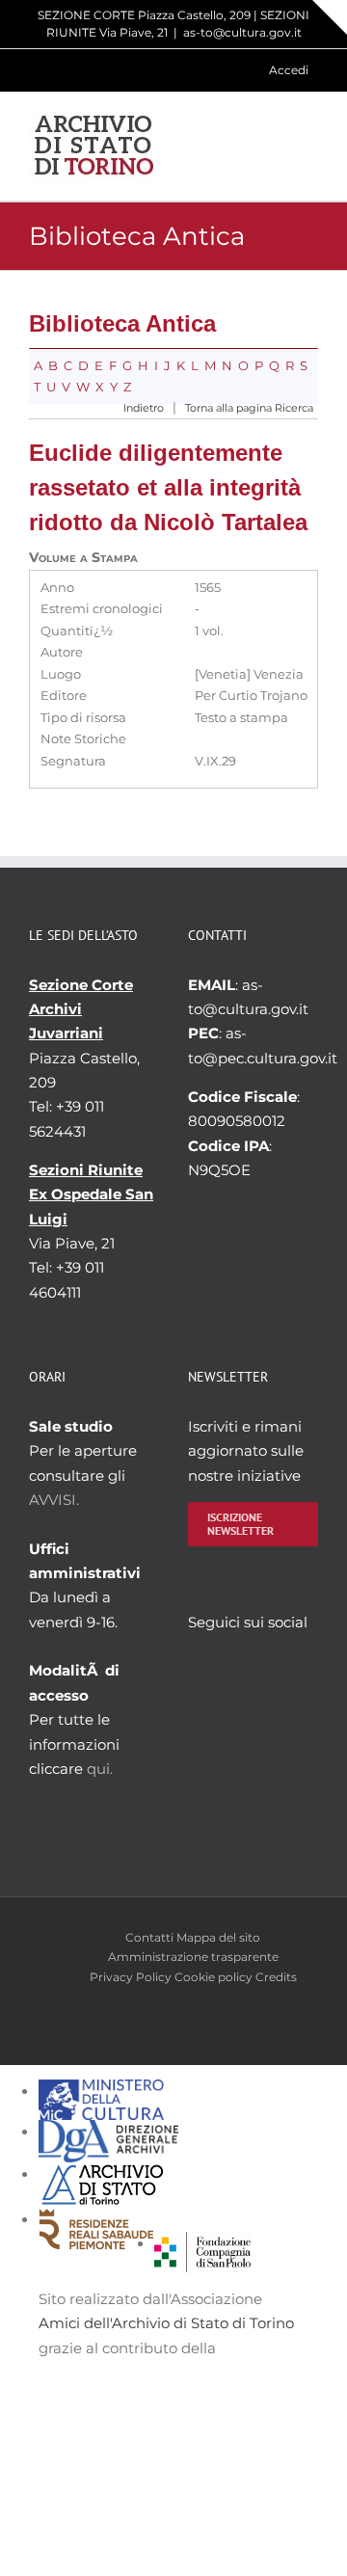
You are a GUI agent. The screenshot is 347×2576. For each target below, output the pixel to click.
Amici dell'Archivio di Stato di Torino (166, 2323)
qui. (100, 1769)
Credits (276, 1977)
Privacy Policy (131, 1977)
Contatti (149, 1937)
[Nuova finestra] (202, 2244)
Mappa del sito (218, 1937)
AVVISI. (54, 1500)
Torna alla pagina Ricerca (249, 408)
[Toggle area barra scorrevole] (330, 17)
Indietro (144, 408)
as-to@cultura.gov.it (242, 32)
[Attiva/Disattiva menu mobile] (310, 146)
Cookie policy (214, 1977)
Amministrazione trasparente (193, 1957)
